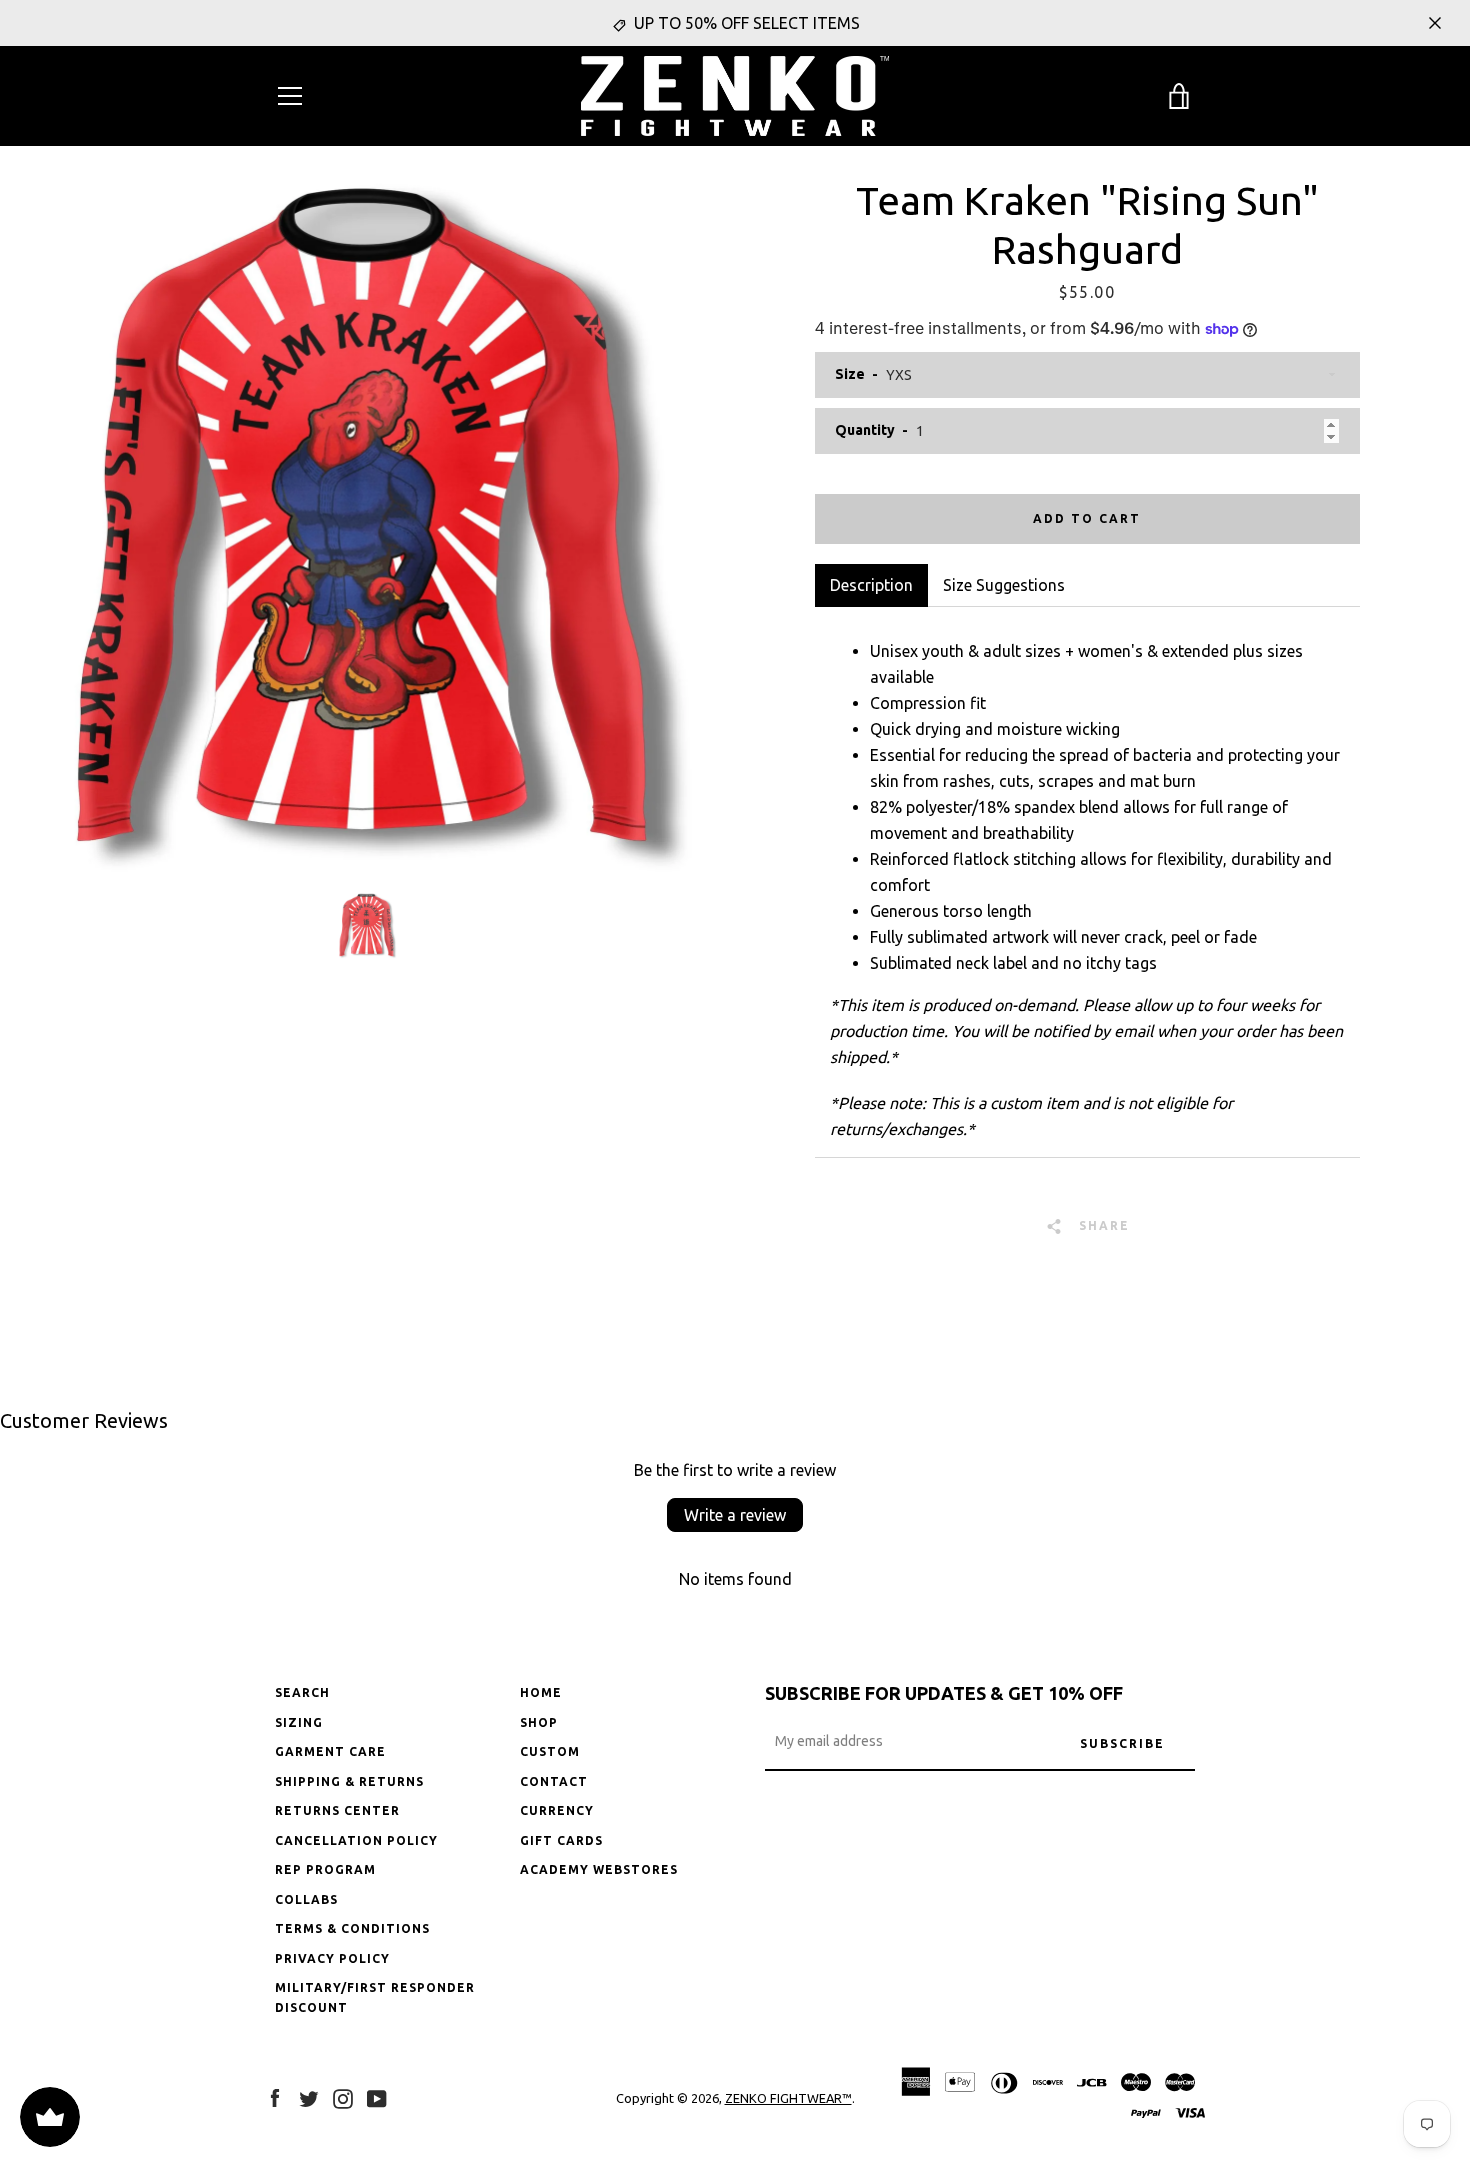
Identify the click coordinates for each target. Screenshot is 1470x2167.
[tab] (1004, 585)
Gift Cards (561, 1840)
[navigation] (290, 96)
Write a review (735, 1515)
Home (541, 1692)
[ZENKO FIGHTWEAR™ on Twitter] (309, 2097)
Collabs (306, 1899)
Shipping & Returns (349, 1781)
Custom (550, 1751)
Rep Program (325, 1869)
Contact (554, 1781)
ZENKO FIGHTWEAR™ (788, 2098)
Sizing (299, 1722)
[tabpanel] (1088, 882)
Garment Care (330, 1751)
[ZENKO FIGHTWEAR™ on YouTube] (377, 2097)
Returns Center (337, 1810)
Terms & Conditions (352, 1928)
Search (302, 1692)
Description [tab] (871, 585)
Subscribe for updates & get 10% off (944, 1693)
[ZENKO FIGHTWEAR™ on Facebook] (275, 2097)
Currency (557, 1810)
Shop (539, 1722)
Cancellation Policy (356, 1840)
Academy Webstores (599, 1869)
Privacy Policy (332, 1958)
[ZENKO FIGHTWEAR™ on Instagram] (343, 2097)
